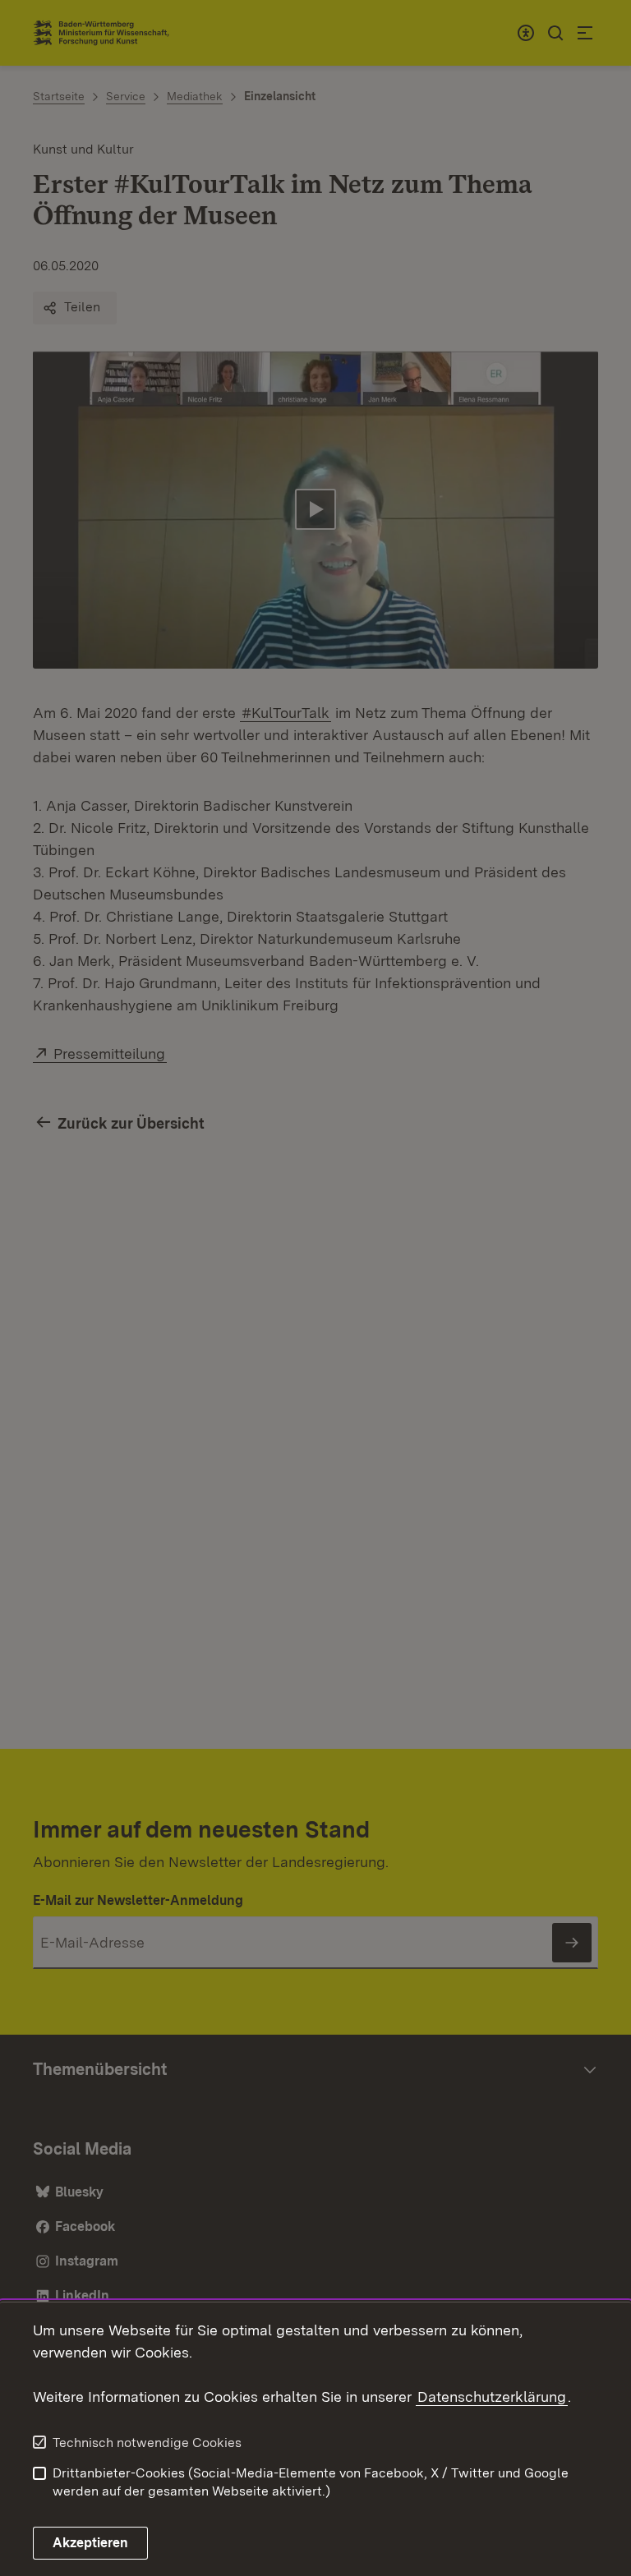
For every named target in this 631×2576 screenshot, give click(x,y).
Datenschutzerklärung (492, 2397)
